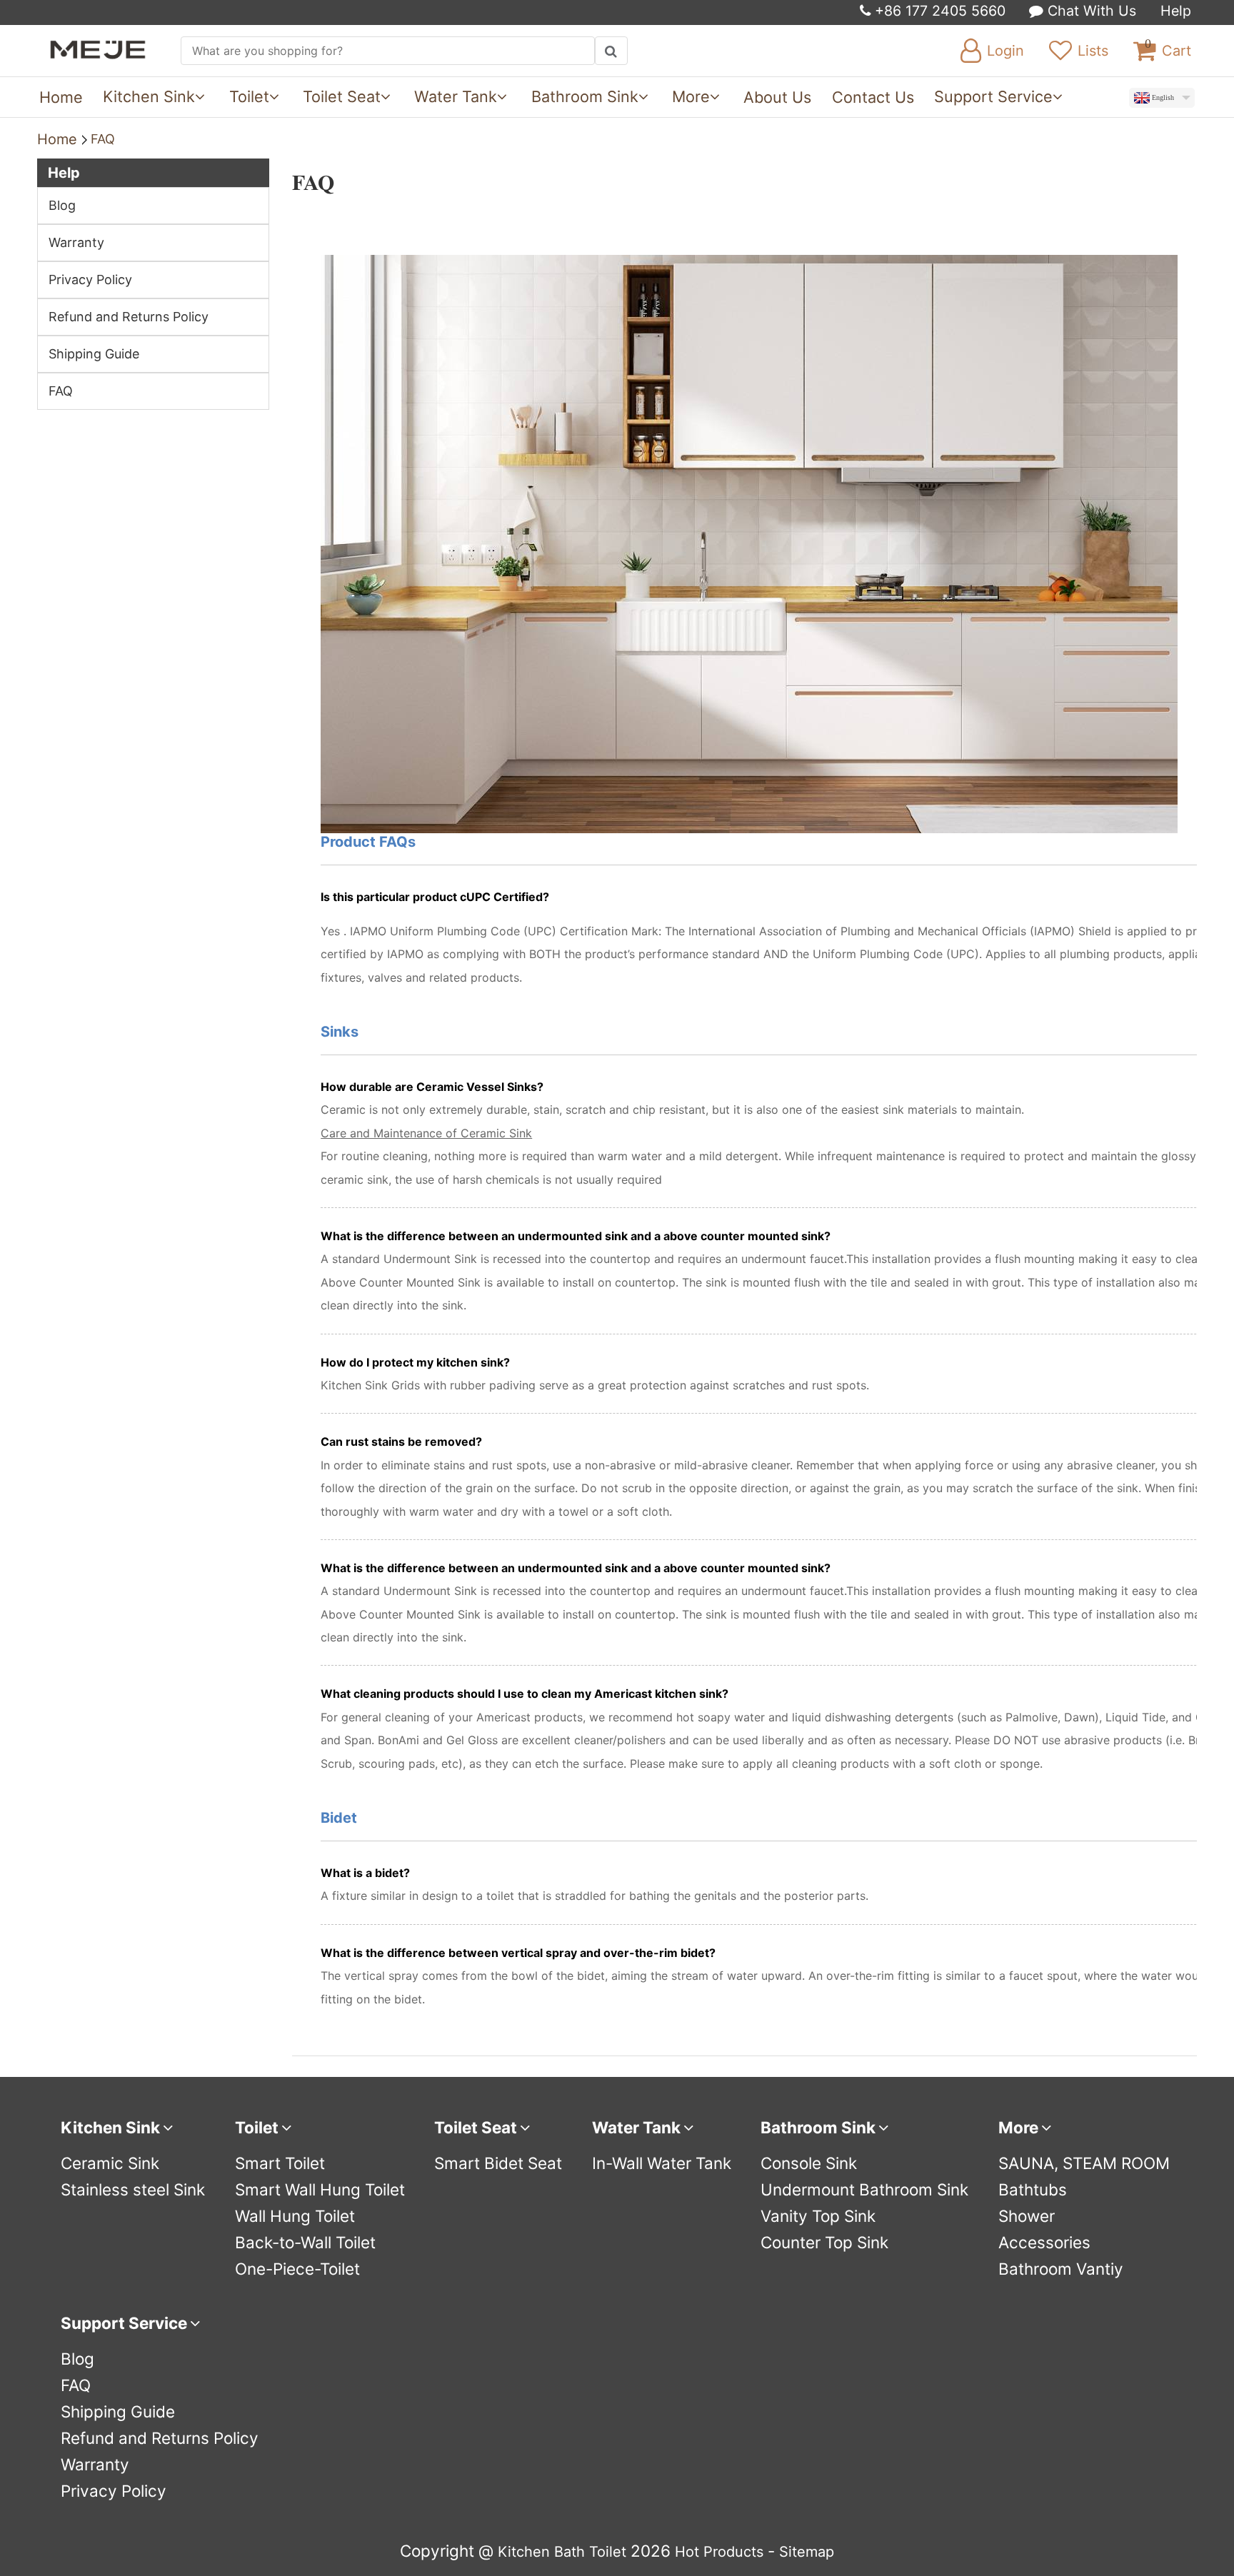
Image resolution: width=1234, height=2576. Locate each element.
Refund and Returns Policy (129, 317)
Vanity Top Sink (818, 2216)
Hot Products (719, 2552)
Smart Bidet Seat (498, 2163)
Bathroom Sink (585, 96)
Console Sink (809, 2163)
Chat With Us (1090, 11)
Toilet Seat (342, 96)
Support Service (993, 96)
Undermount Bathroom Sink (864, 2189)
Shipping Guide (94, 354)
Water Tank (456, 96)
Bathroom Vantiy (1061, 2269)
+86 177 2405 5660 (938, 11)
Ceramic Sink (110, 2163)
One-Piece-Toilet (297, 2269)
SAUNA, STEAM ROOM (1084, 2163)
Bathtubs (1033, 2189)
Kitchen (524, 2552)
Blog (62, 205)
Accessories (1044, 2242)
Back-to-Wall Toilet (305, 2242)
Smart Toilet (280, 2163)
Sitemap (807, 2552)
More (691, 96)
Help (1176, 11)
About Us (777, 97)
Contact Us (873, 97)
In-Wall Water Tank (662, 2163)
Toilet (249, 96)
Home (61, 97)
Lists (1093, 51)
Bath (570, 2552)
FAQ (103, 139)
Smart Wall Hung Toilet (320, 2189)
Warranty (76, 242)
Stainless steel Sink (133, 2189)
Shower (1027, 2216)
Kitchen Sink (149, 96)
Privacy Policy (90, 280)
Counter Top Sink (824, 2242)
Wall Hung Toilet (295, 2216)
